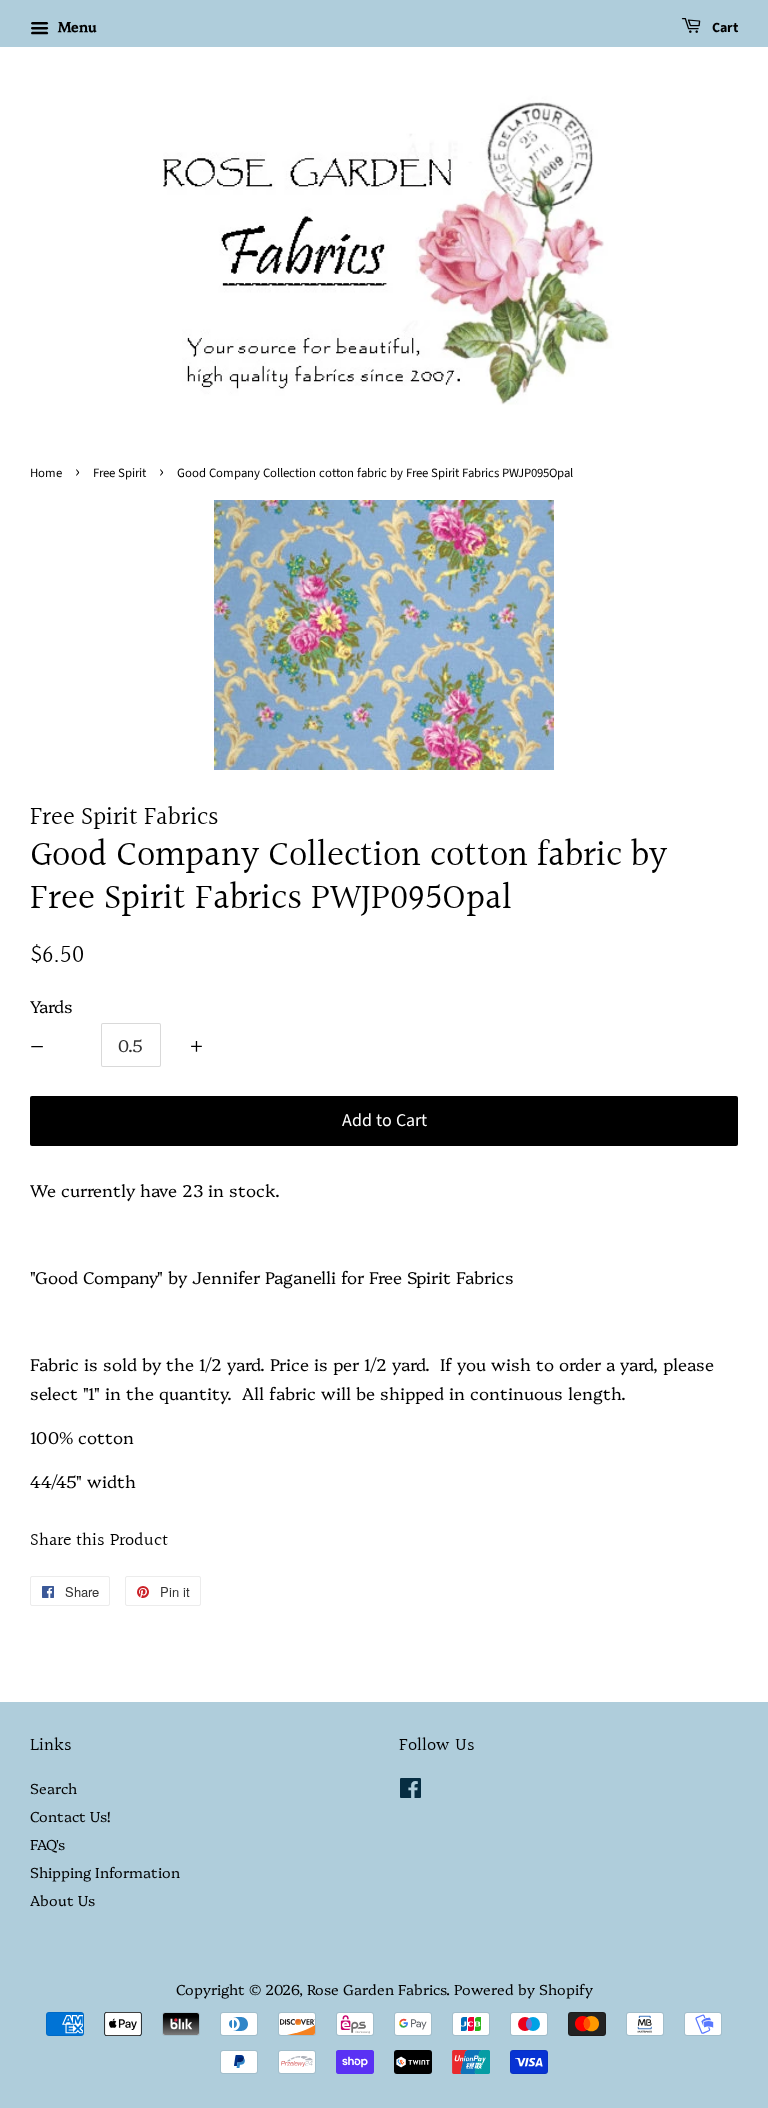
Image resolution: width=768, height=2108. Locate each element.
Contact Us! (70, 1816)
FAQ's (47, 1844)
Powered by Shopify (523, 1989)
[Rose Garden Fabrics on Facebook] (410, 1791)
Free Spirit (119, 473)
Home (46, 473)
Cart (723, 28)
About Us (62, 1900)
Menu (75, 26)
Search (53, 1788)
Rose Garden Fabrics (376, 1989)
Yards (51, 1005)
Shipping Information (105, 1872)
